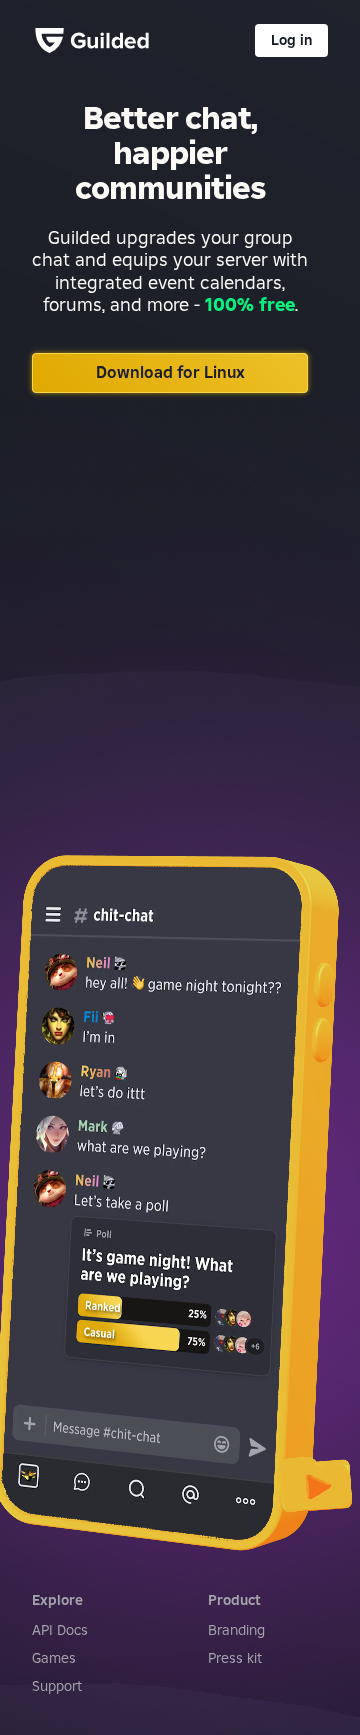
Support (57, 1686)
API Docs (60, 1630)
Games (54, 1658)
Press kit (235, 1658)
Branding (236, 1630)
